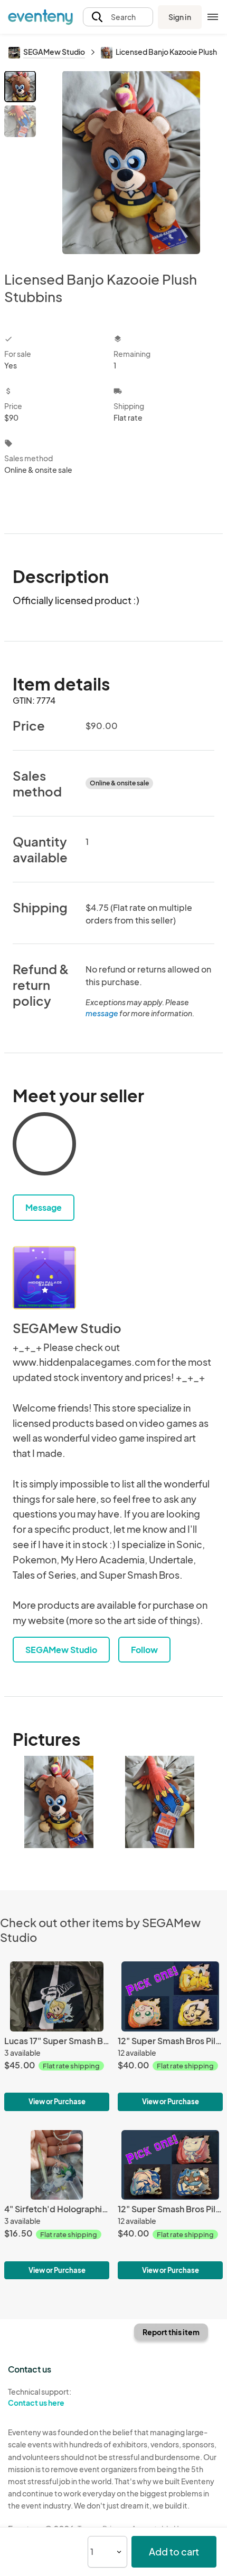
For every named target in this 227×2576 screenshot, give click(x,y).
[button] (118, 17)
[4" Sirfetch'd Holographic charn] (57, 2205)
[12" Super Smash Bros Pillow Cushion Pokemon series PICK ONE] (170, 2036)
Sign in (180, 17)
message (102, 1013)
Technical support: (40, 2397)
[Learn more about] (44, 1146)
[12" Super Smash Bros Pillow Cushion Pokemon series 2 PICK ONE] (170, 2205)
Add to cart (174, 2551)
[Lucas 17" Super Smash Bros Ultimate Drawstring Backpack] (57, 2036)
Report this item (171, 2332)
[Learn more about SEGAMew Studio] (44, 1278)
